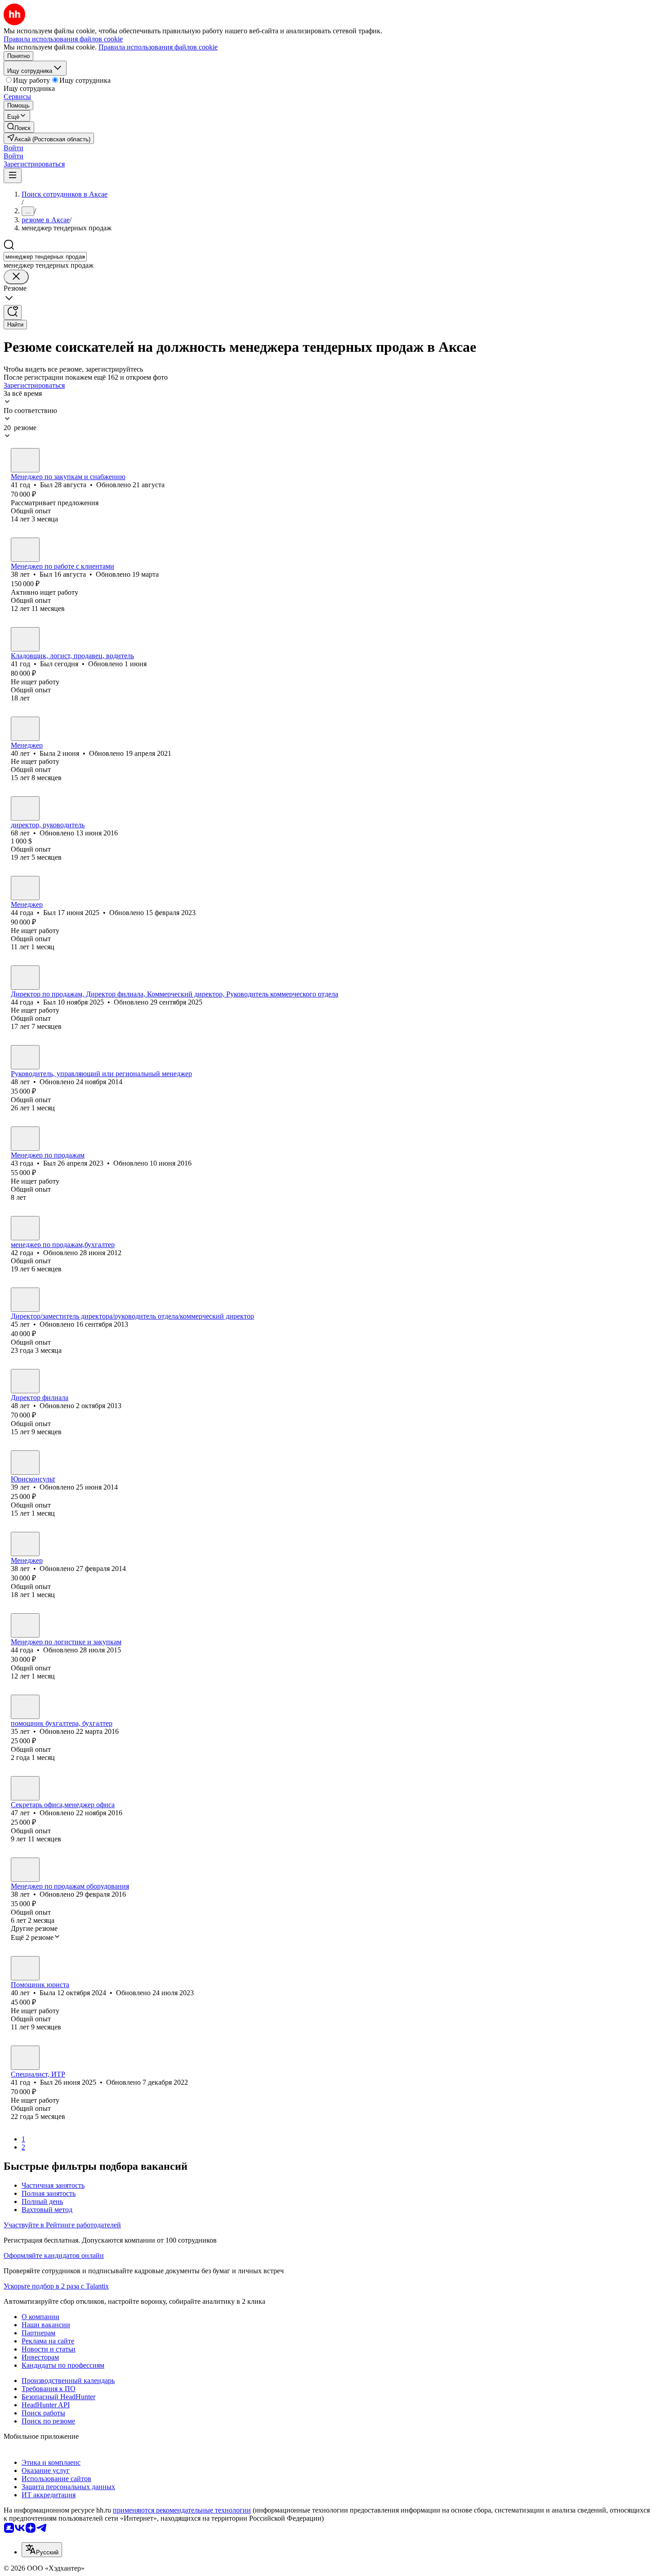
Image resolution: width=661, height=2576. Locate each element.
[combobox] (45, 257)
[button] (13, 148)
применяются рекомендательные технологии (182, 2510)
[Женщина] (25, 729)
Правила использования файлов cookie (158, 47)
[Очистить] (16, 277)
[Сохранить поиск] (13, 312)
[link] (19, 127)
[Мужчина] (25, 460)
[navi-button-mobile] (13, 176)
